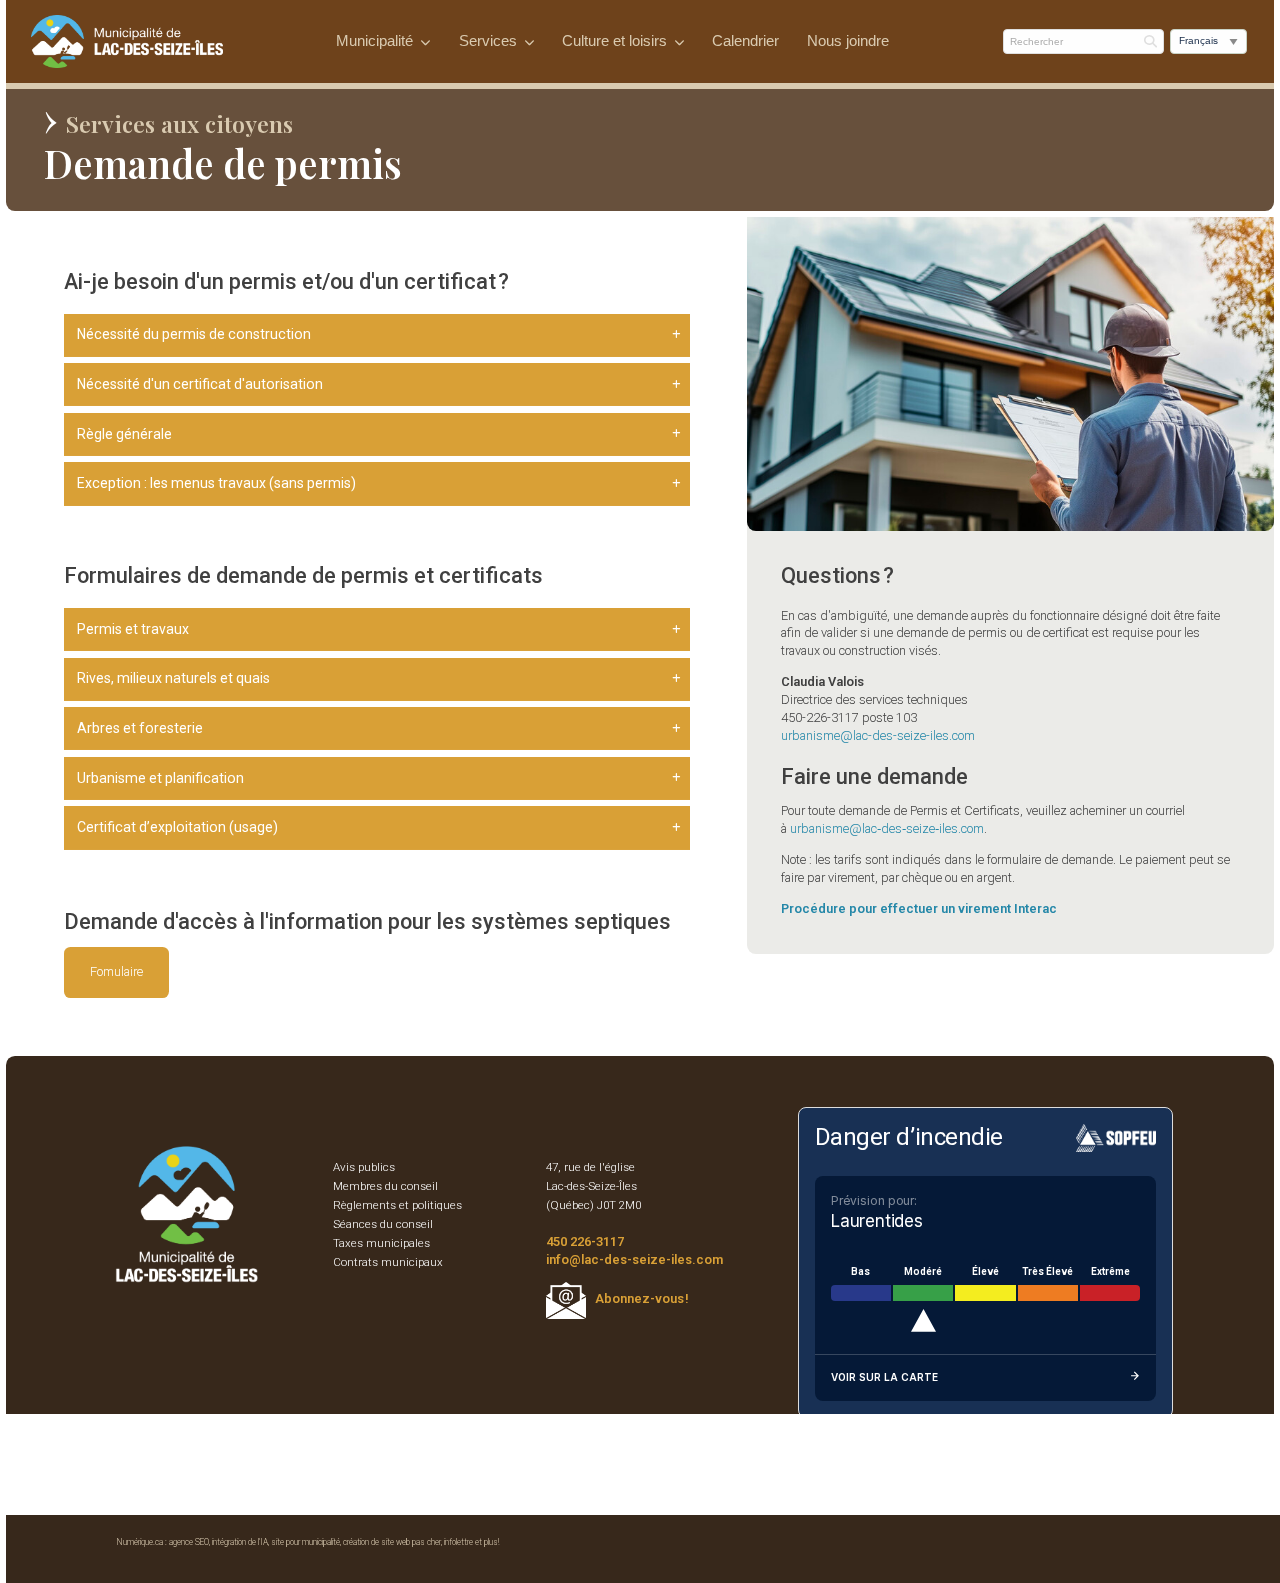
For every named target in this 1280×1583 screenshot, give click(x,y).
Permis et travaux (133, 629)
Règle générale (124, 434)
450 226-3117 (585, 1241)
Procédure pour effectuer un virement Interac (919, 908)
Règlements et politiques (397, 1205)
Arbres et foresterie (140, 728)
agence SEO (189, 1542)
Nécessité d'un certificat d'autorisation (200, 384)
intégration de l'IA (240, 1542)
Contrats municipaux (388, 1262)
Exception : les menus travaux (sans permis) (216, 483)
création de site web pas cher (392, 1542)
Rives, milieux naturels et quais (173, 678)
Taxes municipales (381, 1243)
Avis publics (364, 1167)
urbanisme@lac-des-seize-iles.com (878, 735)
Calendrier (745, 41)
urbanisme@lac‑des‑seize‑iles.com (887, 828)
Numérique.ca (140, 1542)
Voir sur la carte (884, 1377)
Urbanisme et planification (160, 778)
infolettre (458, 1542)
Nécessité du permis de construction (194, 334)
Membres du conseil (385, 1186)
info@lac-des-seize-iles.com (634, 1259)
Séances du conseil (383, 1224)
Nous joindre (848, 41)
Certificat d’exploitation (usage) (177, 827)
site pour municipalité (305, 1542)
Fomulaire (116, 971)
